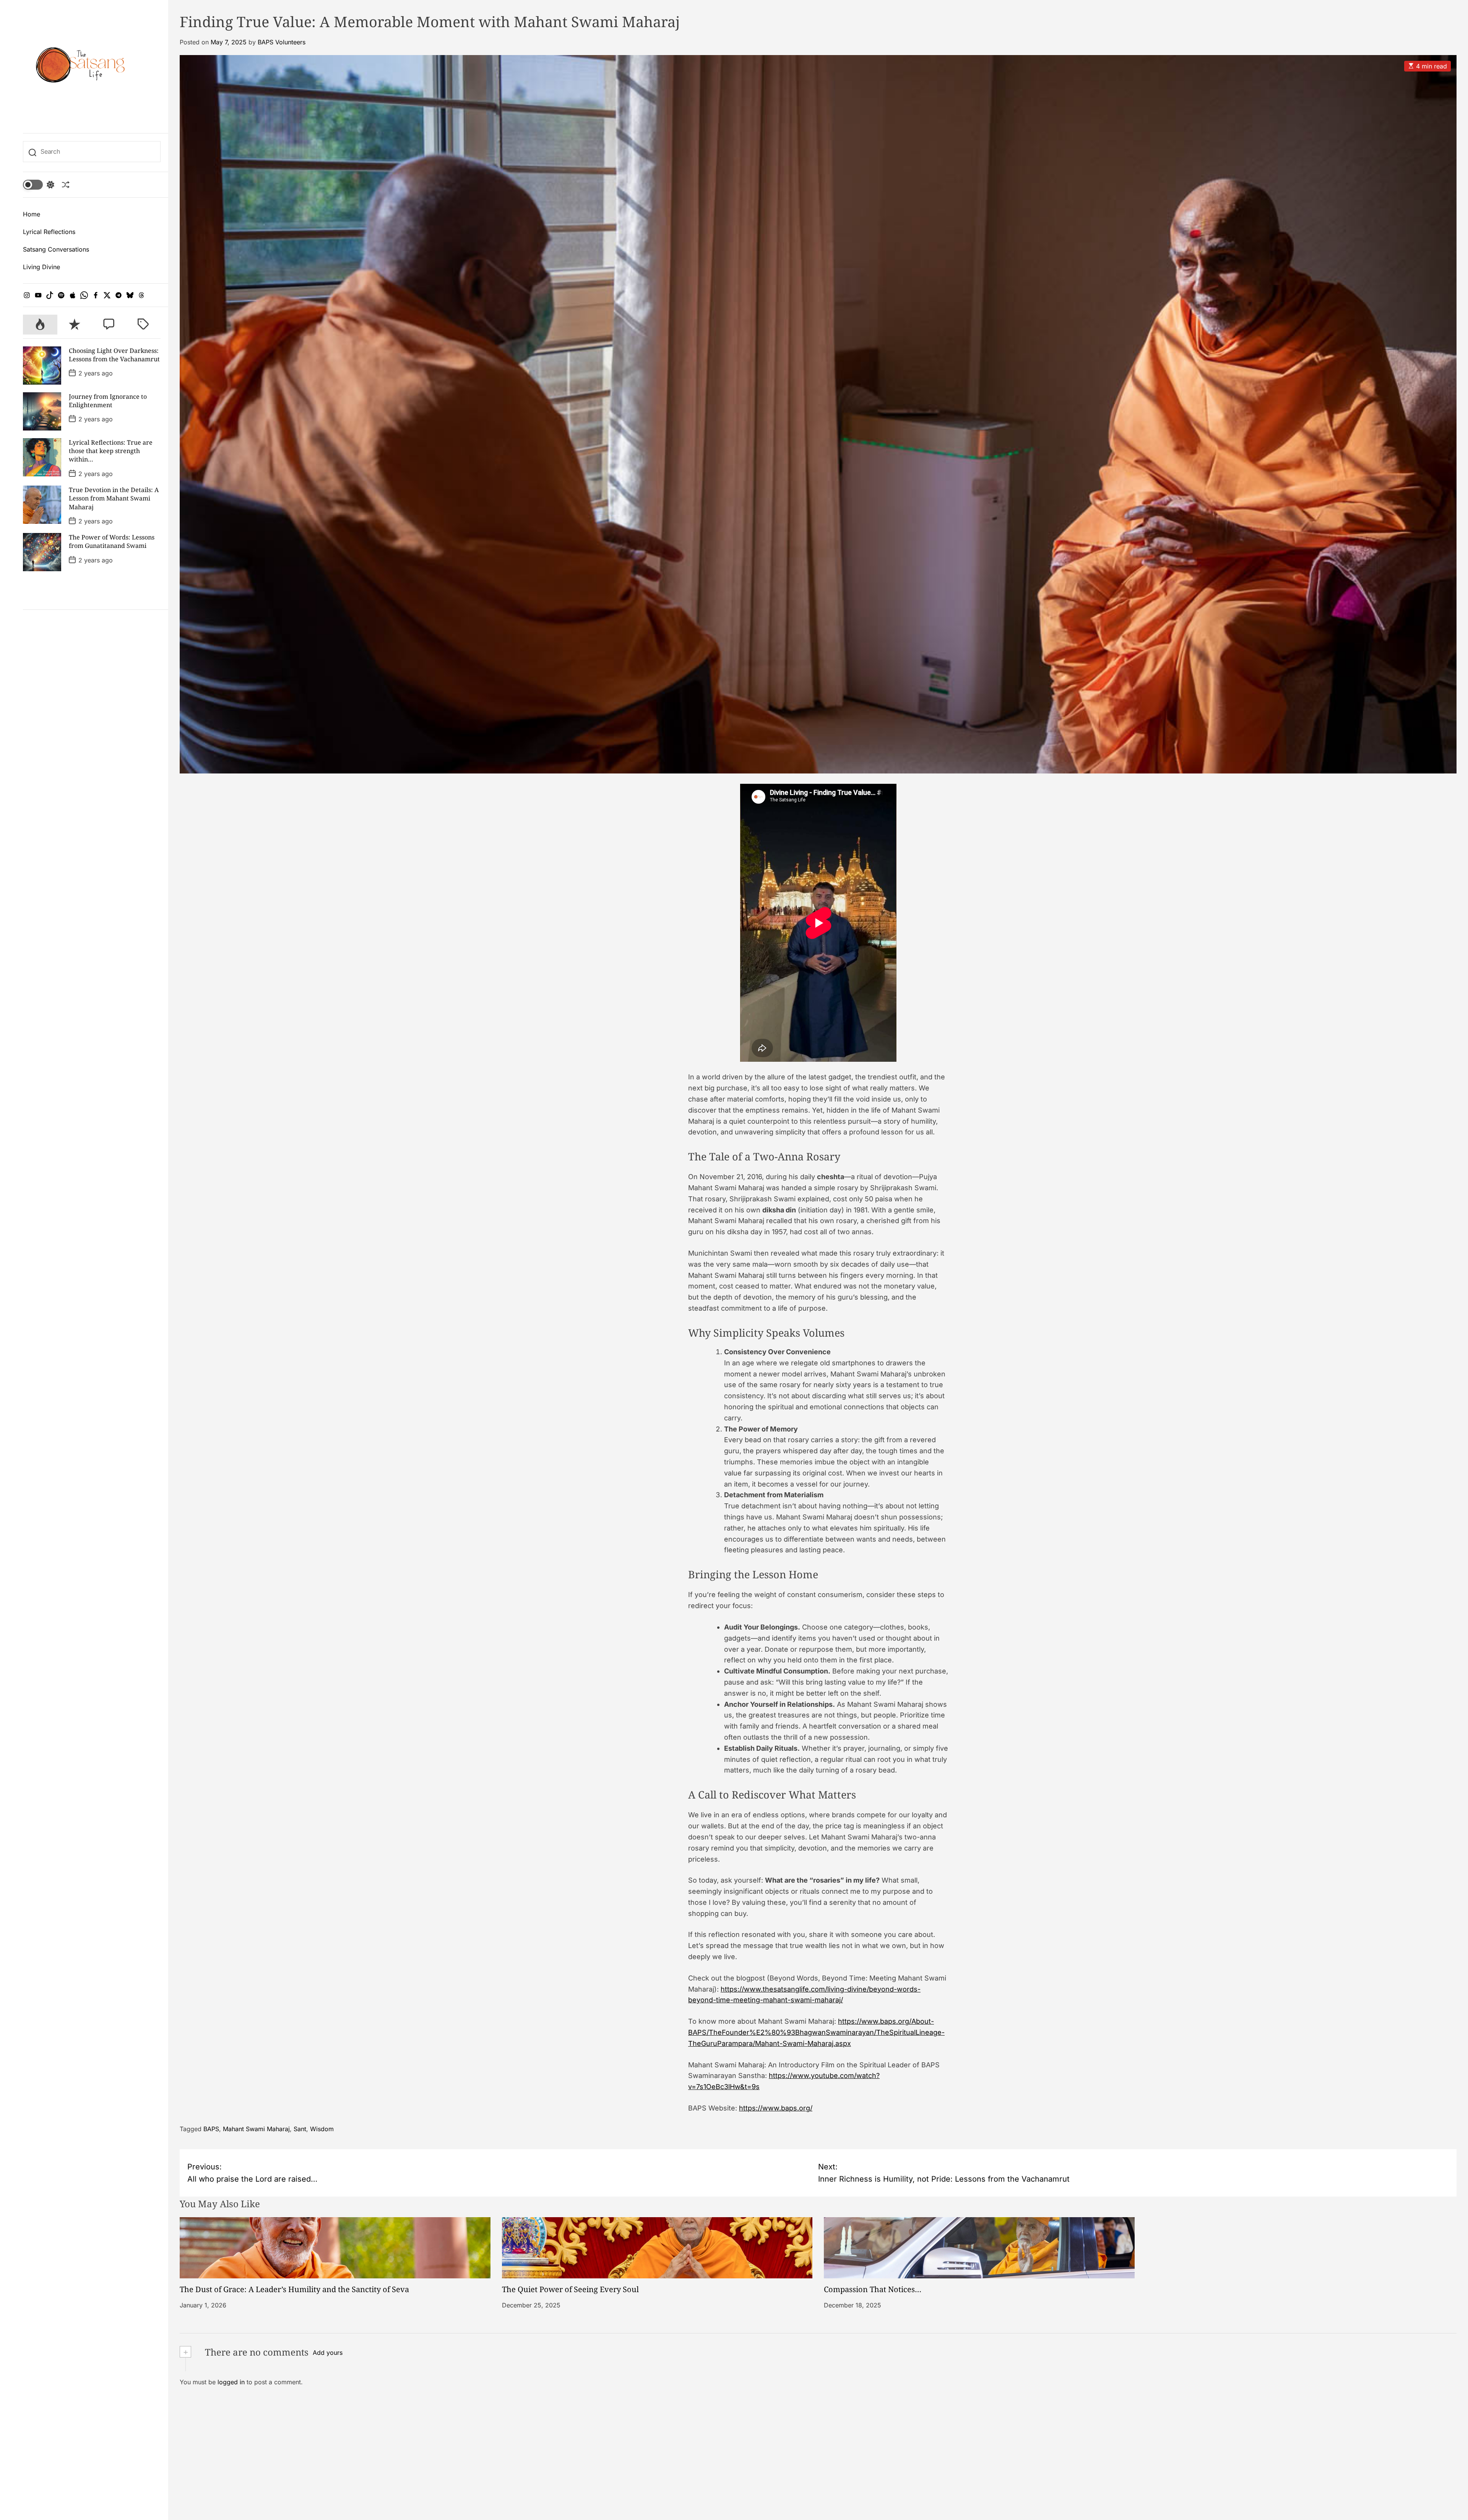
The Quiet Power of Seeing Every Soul (570, 2289)
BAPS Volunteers (282, 42)
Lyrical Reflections (49, 232)
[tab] (40, 325)
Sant (300, 2129)
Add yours (328, 2353)
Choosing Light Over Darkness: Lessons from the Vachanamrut (114, 355)
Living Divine (41, 267)
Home (32, 214)
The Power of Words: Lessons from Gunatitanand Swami (112, 541)
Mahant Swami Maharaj (256, 2129)
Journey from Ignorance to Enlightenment (108, 401)
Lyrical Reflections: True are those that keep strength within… (111, 451)
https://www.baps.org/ (776, 2108)
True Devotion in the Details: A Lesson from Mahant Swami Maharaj (114, 498)
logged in (231, 2382)
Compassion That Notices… (873, 2289)
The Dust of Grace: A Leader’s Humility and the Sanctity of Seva (294, 2289)
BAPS (211, 2129)
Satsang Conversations (56, 249)
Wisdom (322, 2129)
